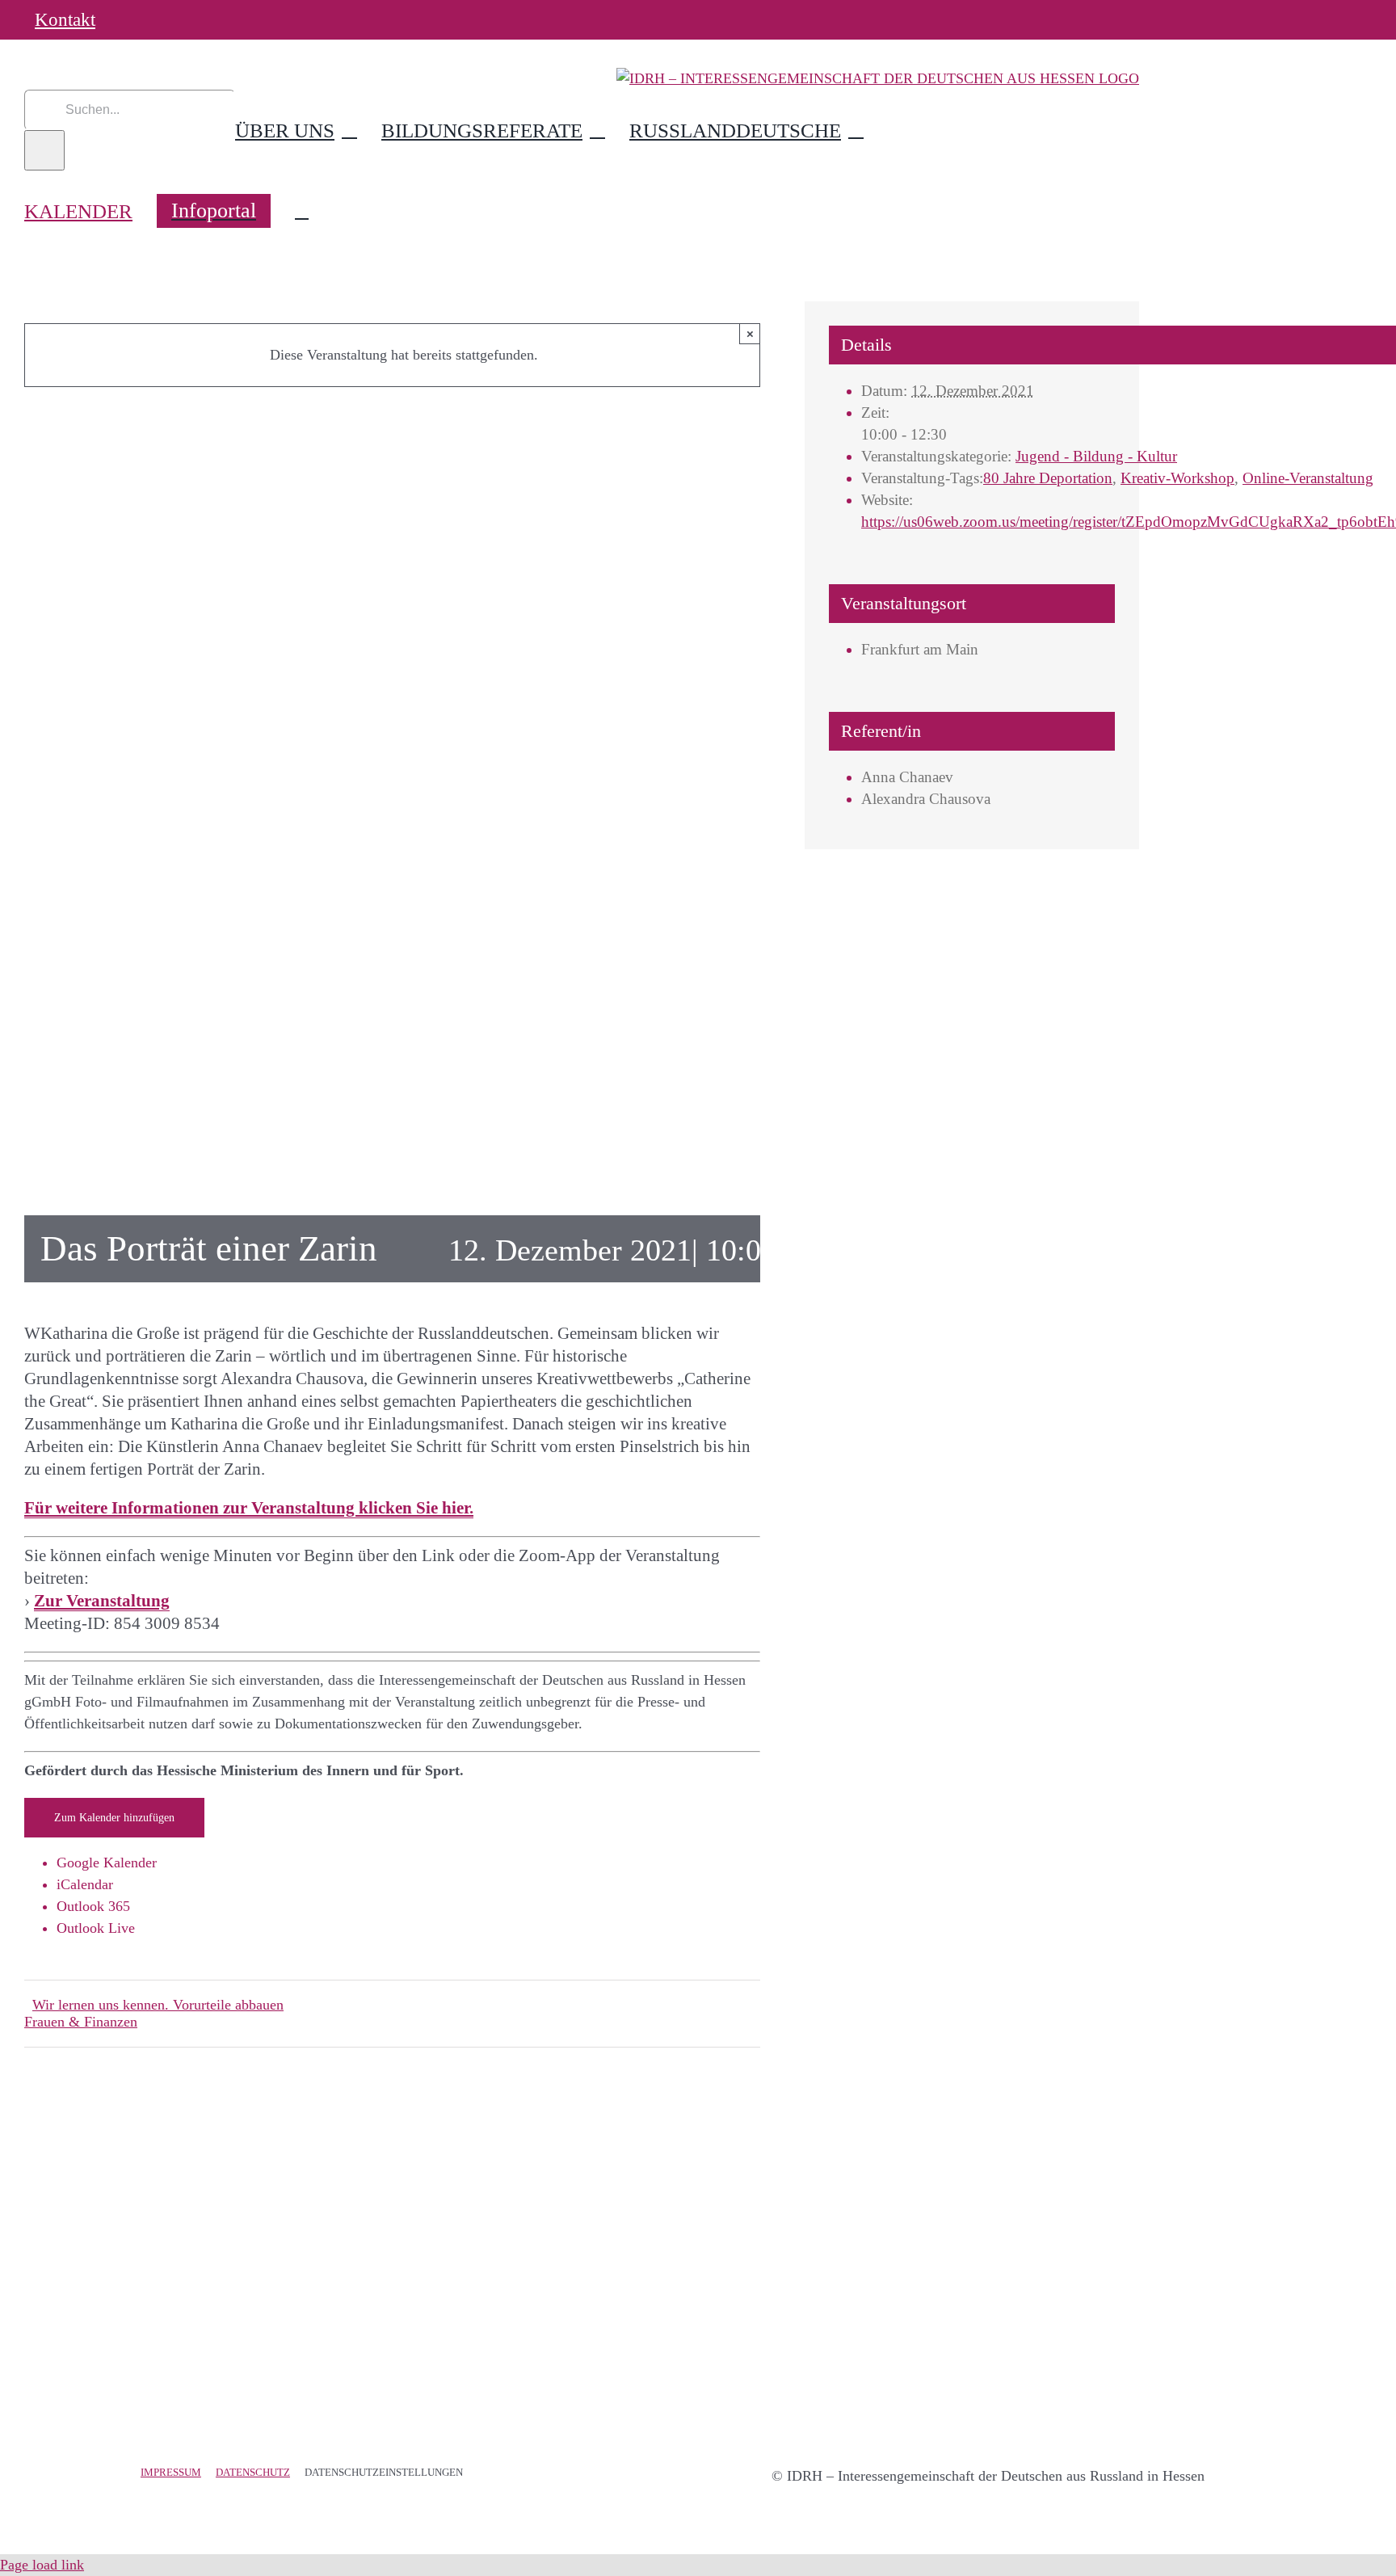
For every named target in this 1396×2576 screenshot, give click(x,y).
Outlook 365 (93, 1906)
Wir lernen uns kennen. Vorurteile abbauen (158, 2005)
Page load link (42, 2565)
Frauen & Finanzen (81, 2022)
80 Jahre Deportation (1048, 478)
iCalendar (85, 1884)
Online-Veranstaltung (1308, 478)
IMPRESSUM (171, 2472)
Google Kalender (107, 1863)
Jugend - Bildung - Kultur (1096, 456)
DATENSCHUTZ (253, 2472)
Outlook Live (96, 1928)
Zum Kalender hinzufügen (114, 1818)
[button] (302, 211)
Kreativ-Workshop (1177, 478)
